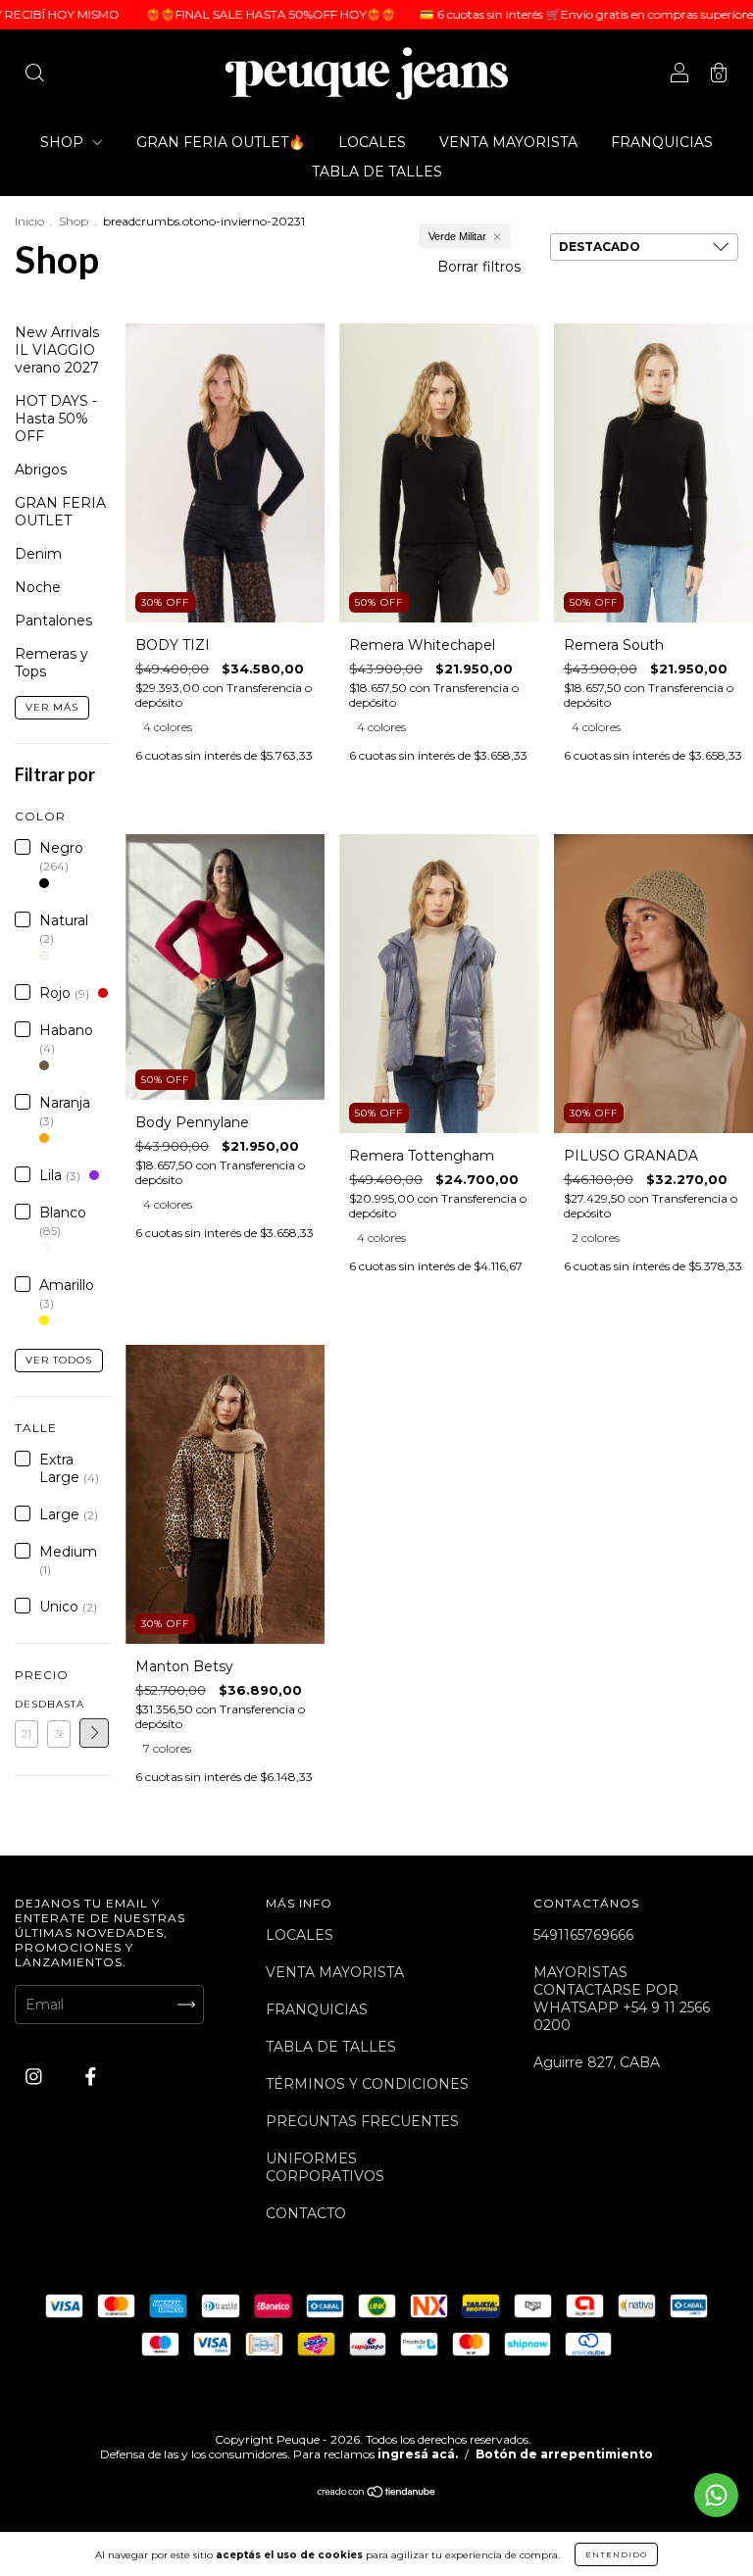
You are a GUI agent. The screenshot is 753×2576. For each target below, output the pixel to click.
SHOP (64, 142)
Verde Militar (457, 236)
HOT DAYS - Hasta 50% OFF (56, 419)
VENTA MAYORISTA (508, 142)
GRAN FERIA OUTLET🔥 (221, 142)
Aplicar (94, 1733)
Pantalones (53, 620)
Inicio (29, 221)
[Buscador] (34, 75)
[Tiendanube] (377, 2494)
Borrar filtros (479, 267)
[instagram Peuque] (36, 2077)
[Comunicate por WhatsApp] (716, 2495)
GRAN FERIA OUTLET (60, 512)
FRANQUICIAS (662, 142)
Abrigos (41, 470)
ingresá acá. (418, 2454)
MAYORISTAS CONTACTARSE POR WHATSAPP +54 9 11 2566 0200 (622, 1999)
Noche (38, 587)
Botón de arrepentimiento (564, 2454)
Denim (38, 554)
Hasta (59, 1704)
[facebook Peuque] (91, 2077)
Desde (26, 1704)
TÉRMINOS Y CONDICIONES (367, 2084)
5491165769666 (583, 1935)
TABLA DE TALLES (377, 172)
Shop (74, 221)
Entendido (616, 2554)
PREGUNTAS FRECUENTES (362, 2121)
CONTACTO (306, 2213)
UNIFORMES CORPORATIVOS (325, 2167)
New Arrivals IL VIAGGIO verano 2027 (57, 350)
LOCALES (372, 142)
